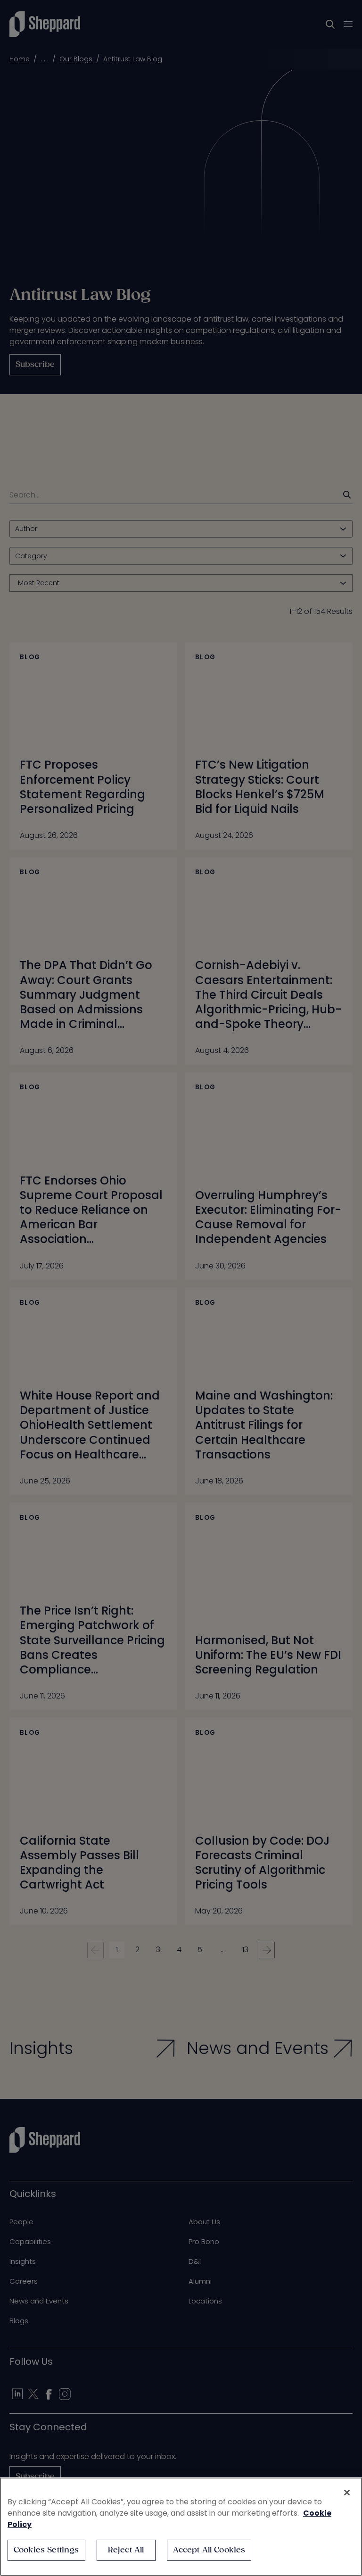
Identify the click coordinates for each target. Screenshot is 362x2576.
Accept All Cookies (209, 2550)
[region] (181, 2527)
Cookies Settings (46, 2550)
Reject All (126, 2550)
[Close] (347, 2493)
